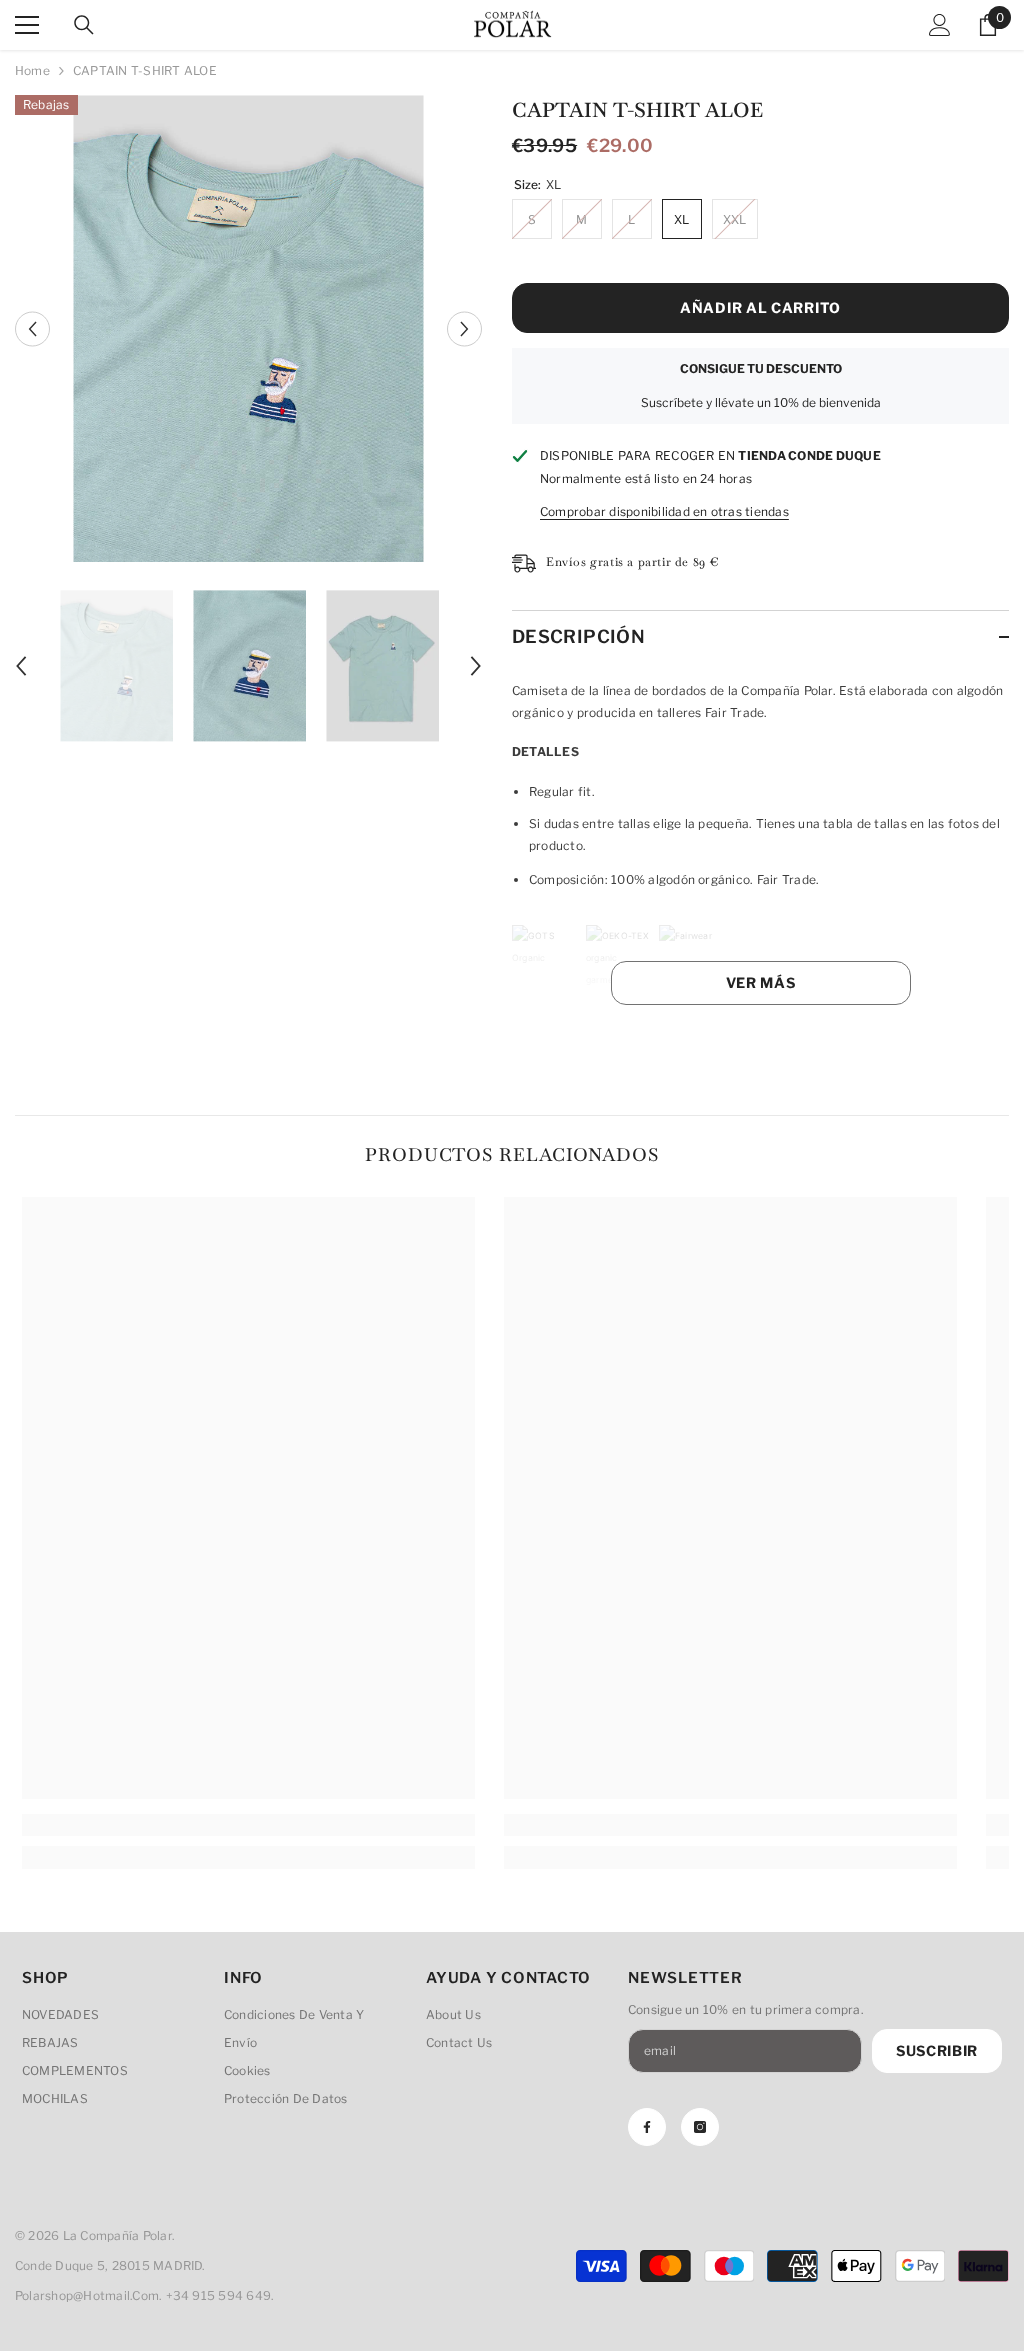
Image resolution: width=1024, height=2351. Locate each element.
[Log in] (940, 25)
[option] (248, 328)
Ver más (761, 982)
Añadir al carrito (760, 307)
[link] (248, 1825)
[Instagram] (700, 2127)
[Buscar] (84, 25)
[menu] (27, 25)
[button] (32, 328)
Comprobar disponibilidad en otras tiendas (664, 511)
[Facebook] (647, 2127)
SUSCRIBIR (937, 2050)
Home (32, 70)
